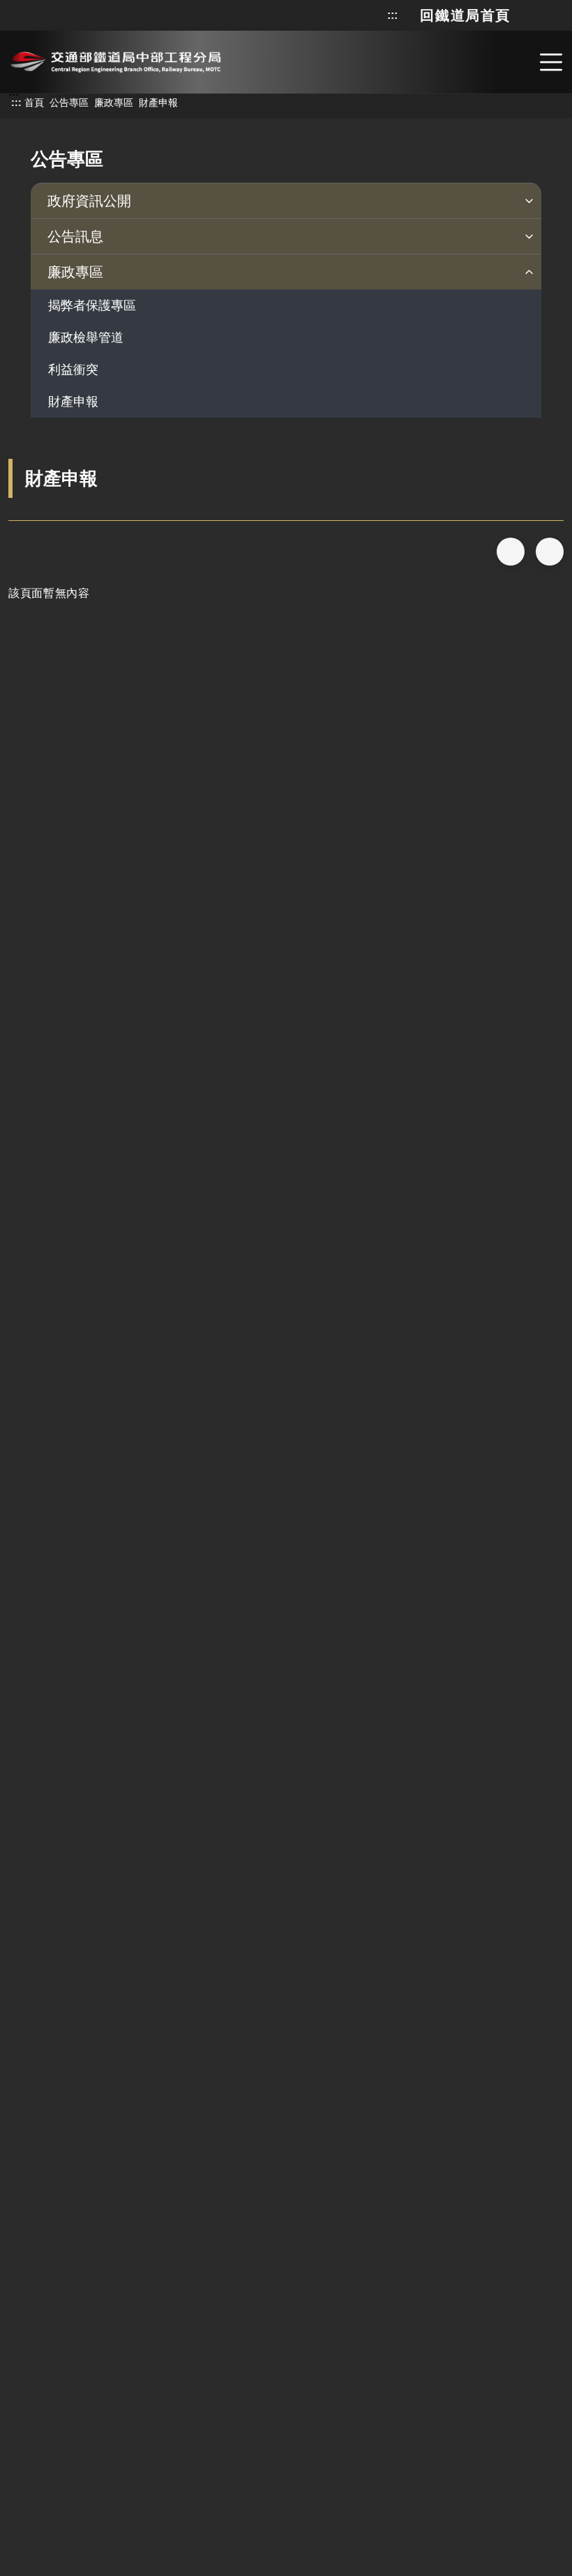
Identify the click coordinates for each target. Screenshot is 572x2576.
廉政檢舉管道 (86, 338)
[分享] (511, 552)
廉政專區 (114, 103)
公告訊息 (75, 236)
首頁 (34, 103)
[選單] (551, 62)
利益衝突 (73, 370)
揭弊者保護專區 (92, 305)
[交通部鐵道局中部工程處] (115, 60)
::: (392, 15)
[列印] (550, 552)
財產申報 (73, 402)
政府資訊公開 (89, 201)
